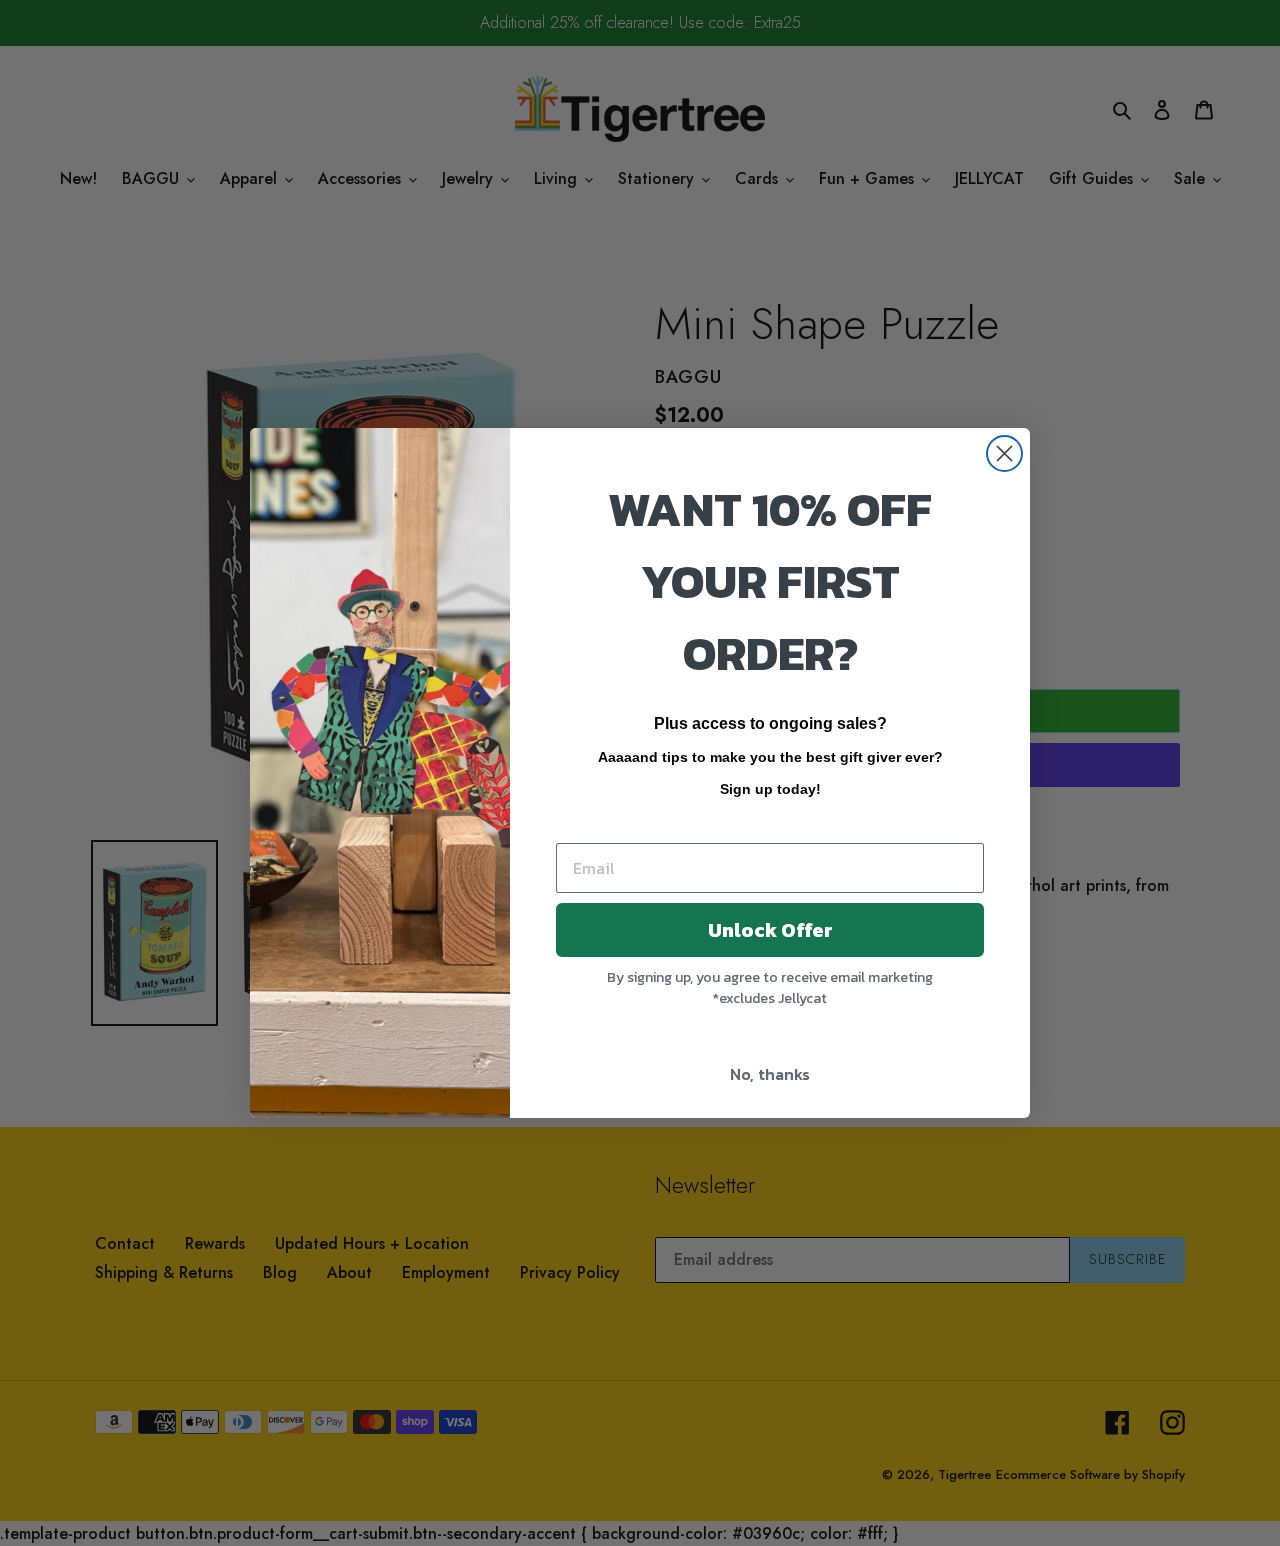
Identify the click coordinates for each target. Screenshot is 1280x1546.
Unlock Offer (770, 930)
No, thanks (770, 1074)
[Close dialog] (1004, 453)
